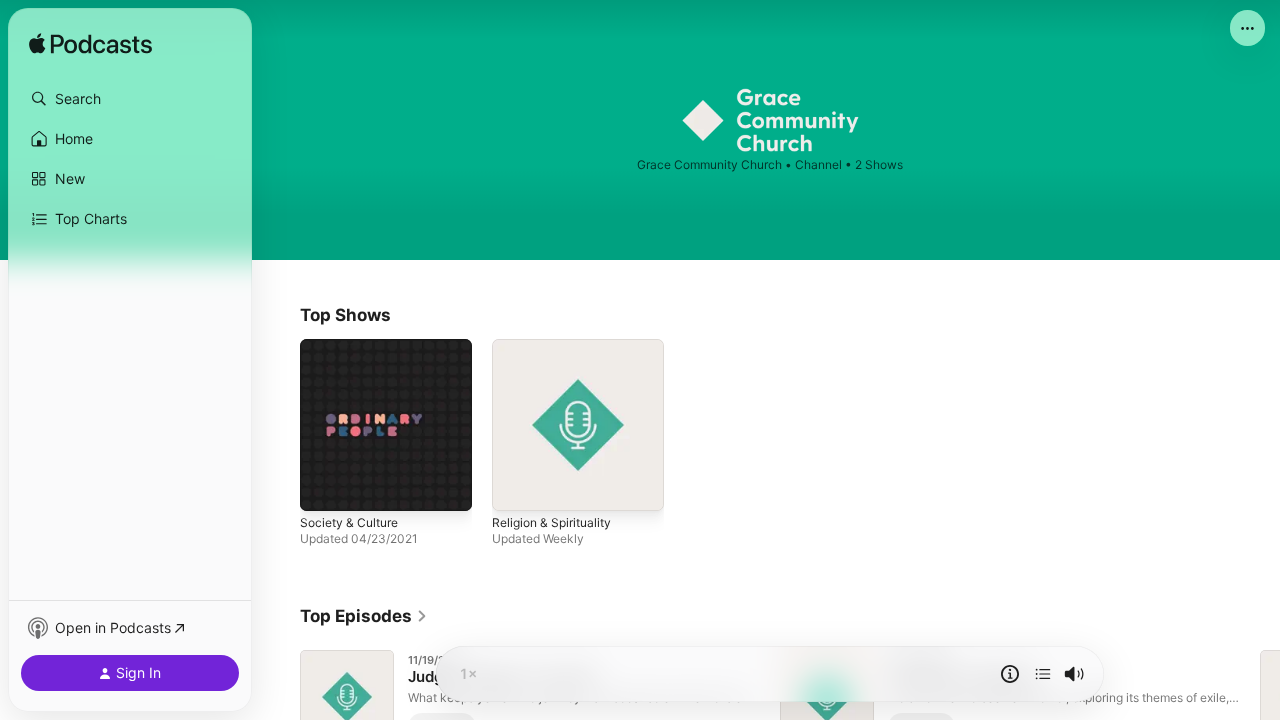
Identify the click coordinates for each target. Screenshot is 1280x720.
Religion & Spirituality (557, 347)
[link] (364, 616)
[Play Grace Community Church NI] (517, 486)
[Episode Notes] (1010, 674)
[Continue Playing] (1043, 674)
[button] (130, 99)
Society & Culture (354, 347)
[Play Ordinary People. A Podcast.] (325, 486)
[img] (90, 45)
